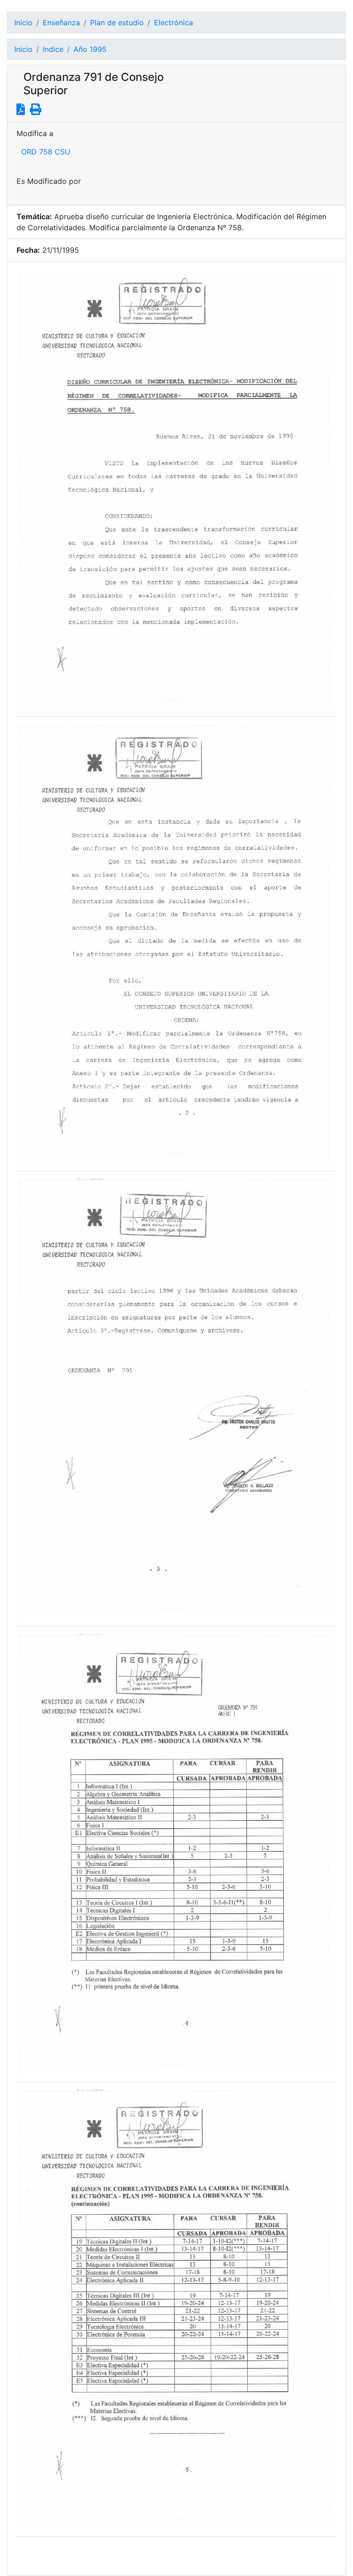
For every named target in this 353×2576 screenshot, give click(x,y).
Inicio (23, 23)
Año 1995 (90, 49)
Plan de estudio (117, 23)
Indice (53, 49)
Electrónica (174, 23)
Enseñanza (61, 23)
